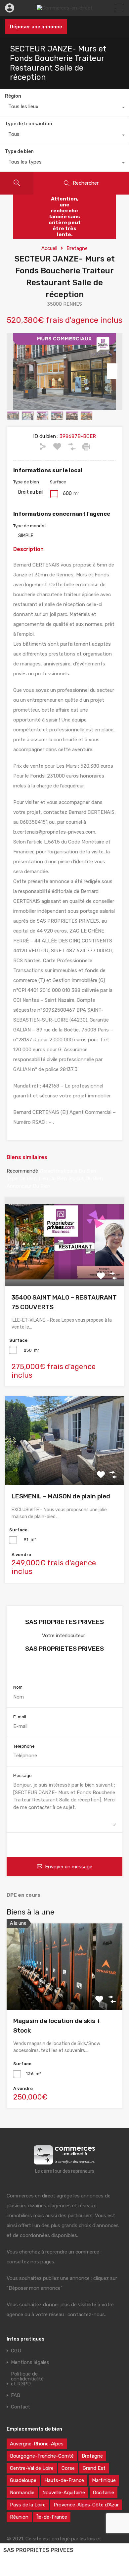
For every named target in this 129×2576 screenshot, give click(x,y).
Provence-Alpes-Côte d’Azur (86, 2505)
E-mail (20, 1717)
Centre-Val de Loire (32, 2468)
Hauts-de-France (64, 2480)
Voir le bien (64, 1993)
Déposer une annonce (36, 27)
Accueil (49, 248)
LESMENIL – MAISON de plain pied (61, 1496)
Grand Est (94, 2468)
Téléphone (24, 1746)
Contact (21, 2407)
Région (13, 96)
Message (22, 1776)
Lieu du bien (53, 1179)
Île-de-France (52, 2517)
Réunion (19, 2517)
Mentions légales (30, 2362)
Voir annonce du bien (64, 1269)
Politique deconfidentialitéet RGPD (27, 2379)
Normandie (22, 2493)
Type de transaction (29, 124)
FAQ (16, 2395)
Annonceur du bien (28, 1186)
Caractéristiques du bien (68, 1171)
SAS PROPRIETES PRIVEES (38, 2550)
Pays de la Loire (28, 2505)
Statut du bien (86, 1179)
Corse (68, 2468)
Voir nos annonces (64, 1669)
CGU (16, 2351)
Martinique (104, 2480)
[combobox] (64, 108)
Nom (18, 1687)
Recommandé (22, 1171)
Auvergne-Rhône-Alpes (37, 2444)
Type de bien (19, 152)
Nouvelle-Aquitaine (64, 2493)
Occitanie (104, 2493)
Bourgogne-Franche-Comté (42, 2456)
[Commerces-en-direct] (65, 8)
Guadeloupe (23, 2480)
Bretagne (77, 248)
